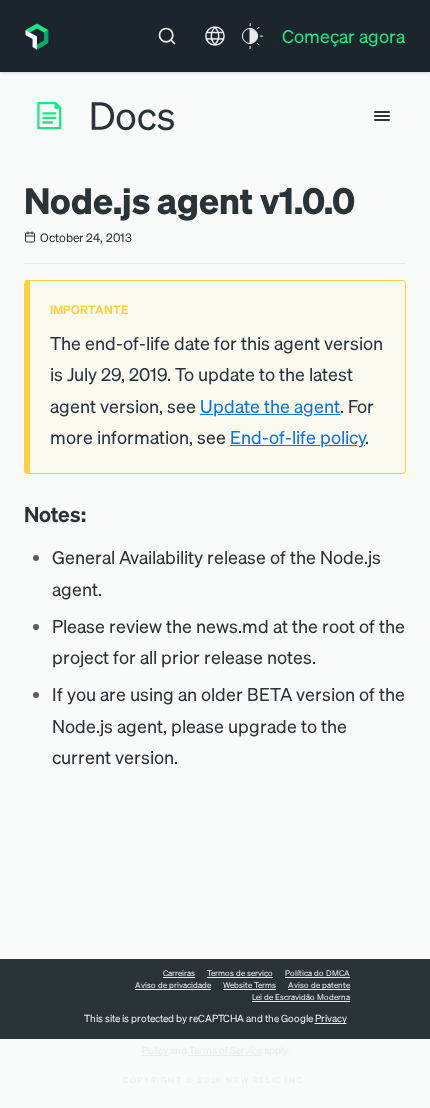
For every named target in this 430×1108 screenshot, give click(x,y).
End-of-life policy (297, 436)
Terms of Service (225, 1050)
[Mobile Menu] (382, 116)
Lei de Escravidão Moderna (301, 997)
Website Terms (249, 985)
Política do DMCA (317, 973)
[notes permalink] (96, 514)
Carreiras (179, 973)
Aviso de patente (319, 985)
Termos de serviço (240, 973)
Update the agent (270, 405)
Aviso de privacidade (173, 985)
